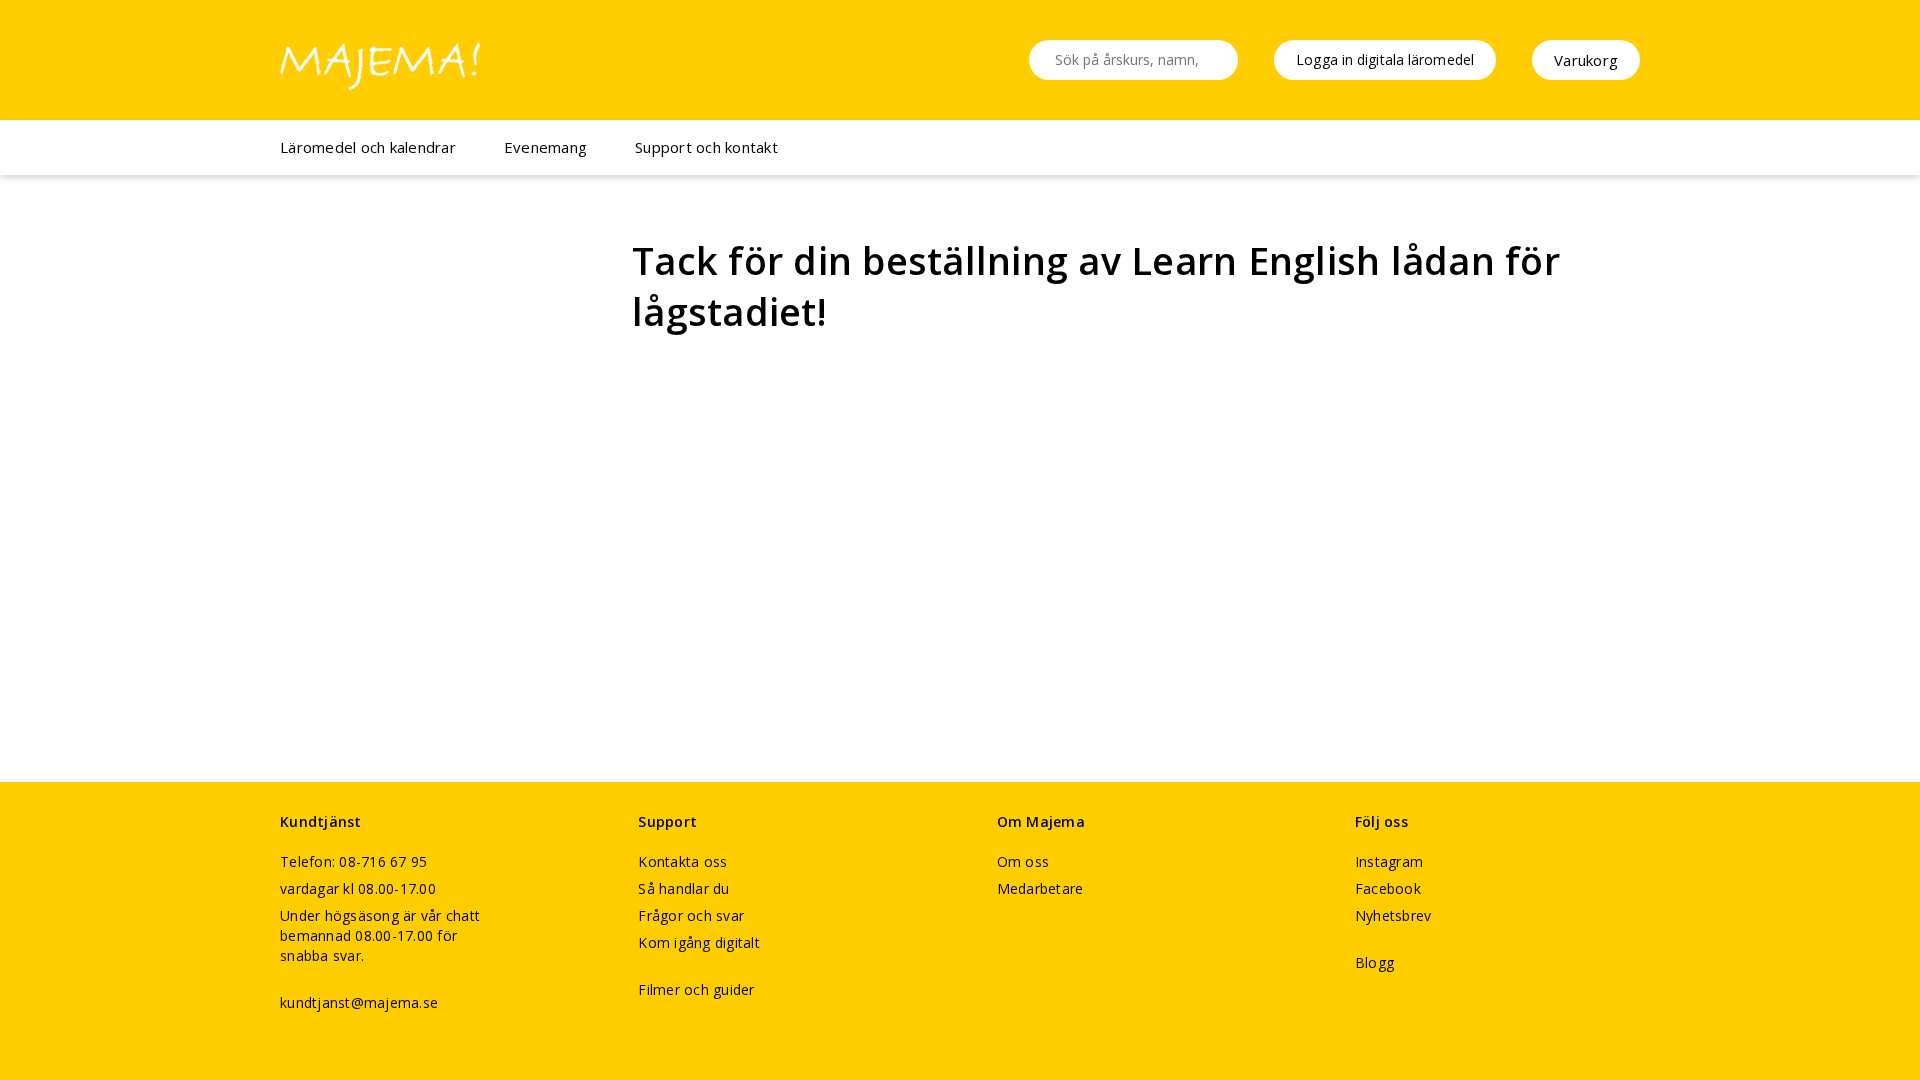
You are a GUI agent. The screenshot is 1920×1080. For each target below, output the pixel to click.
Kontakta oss (682, 861)
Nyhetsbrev (1393, 915)
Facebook (1388, 888)
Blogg (1374, 962)
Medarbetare (1040, 888)
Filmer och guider (696, 989)
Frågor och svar (691, 915)
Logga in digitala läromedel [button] (1385, 59)
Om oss (1023, 861)
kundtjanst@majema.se (359, 1002)
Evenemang (545, 147)
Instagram (1389, 861)
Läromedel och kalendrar (368, 147)
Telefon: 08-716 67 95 (353, 861)
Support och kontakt (706, 147)
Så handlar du (683, 888)
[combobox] (1133, 60)
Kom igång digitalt (699, 942)
